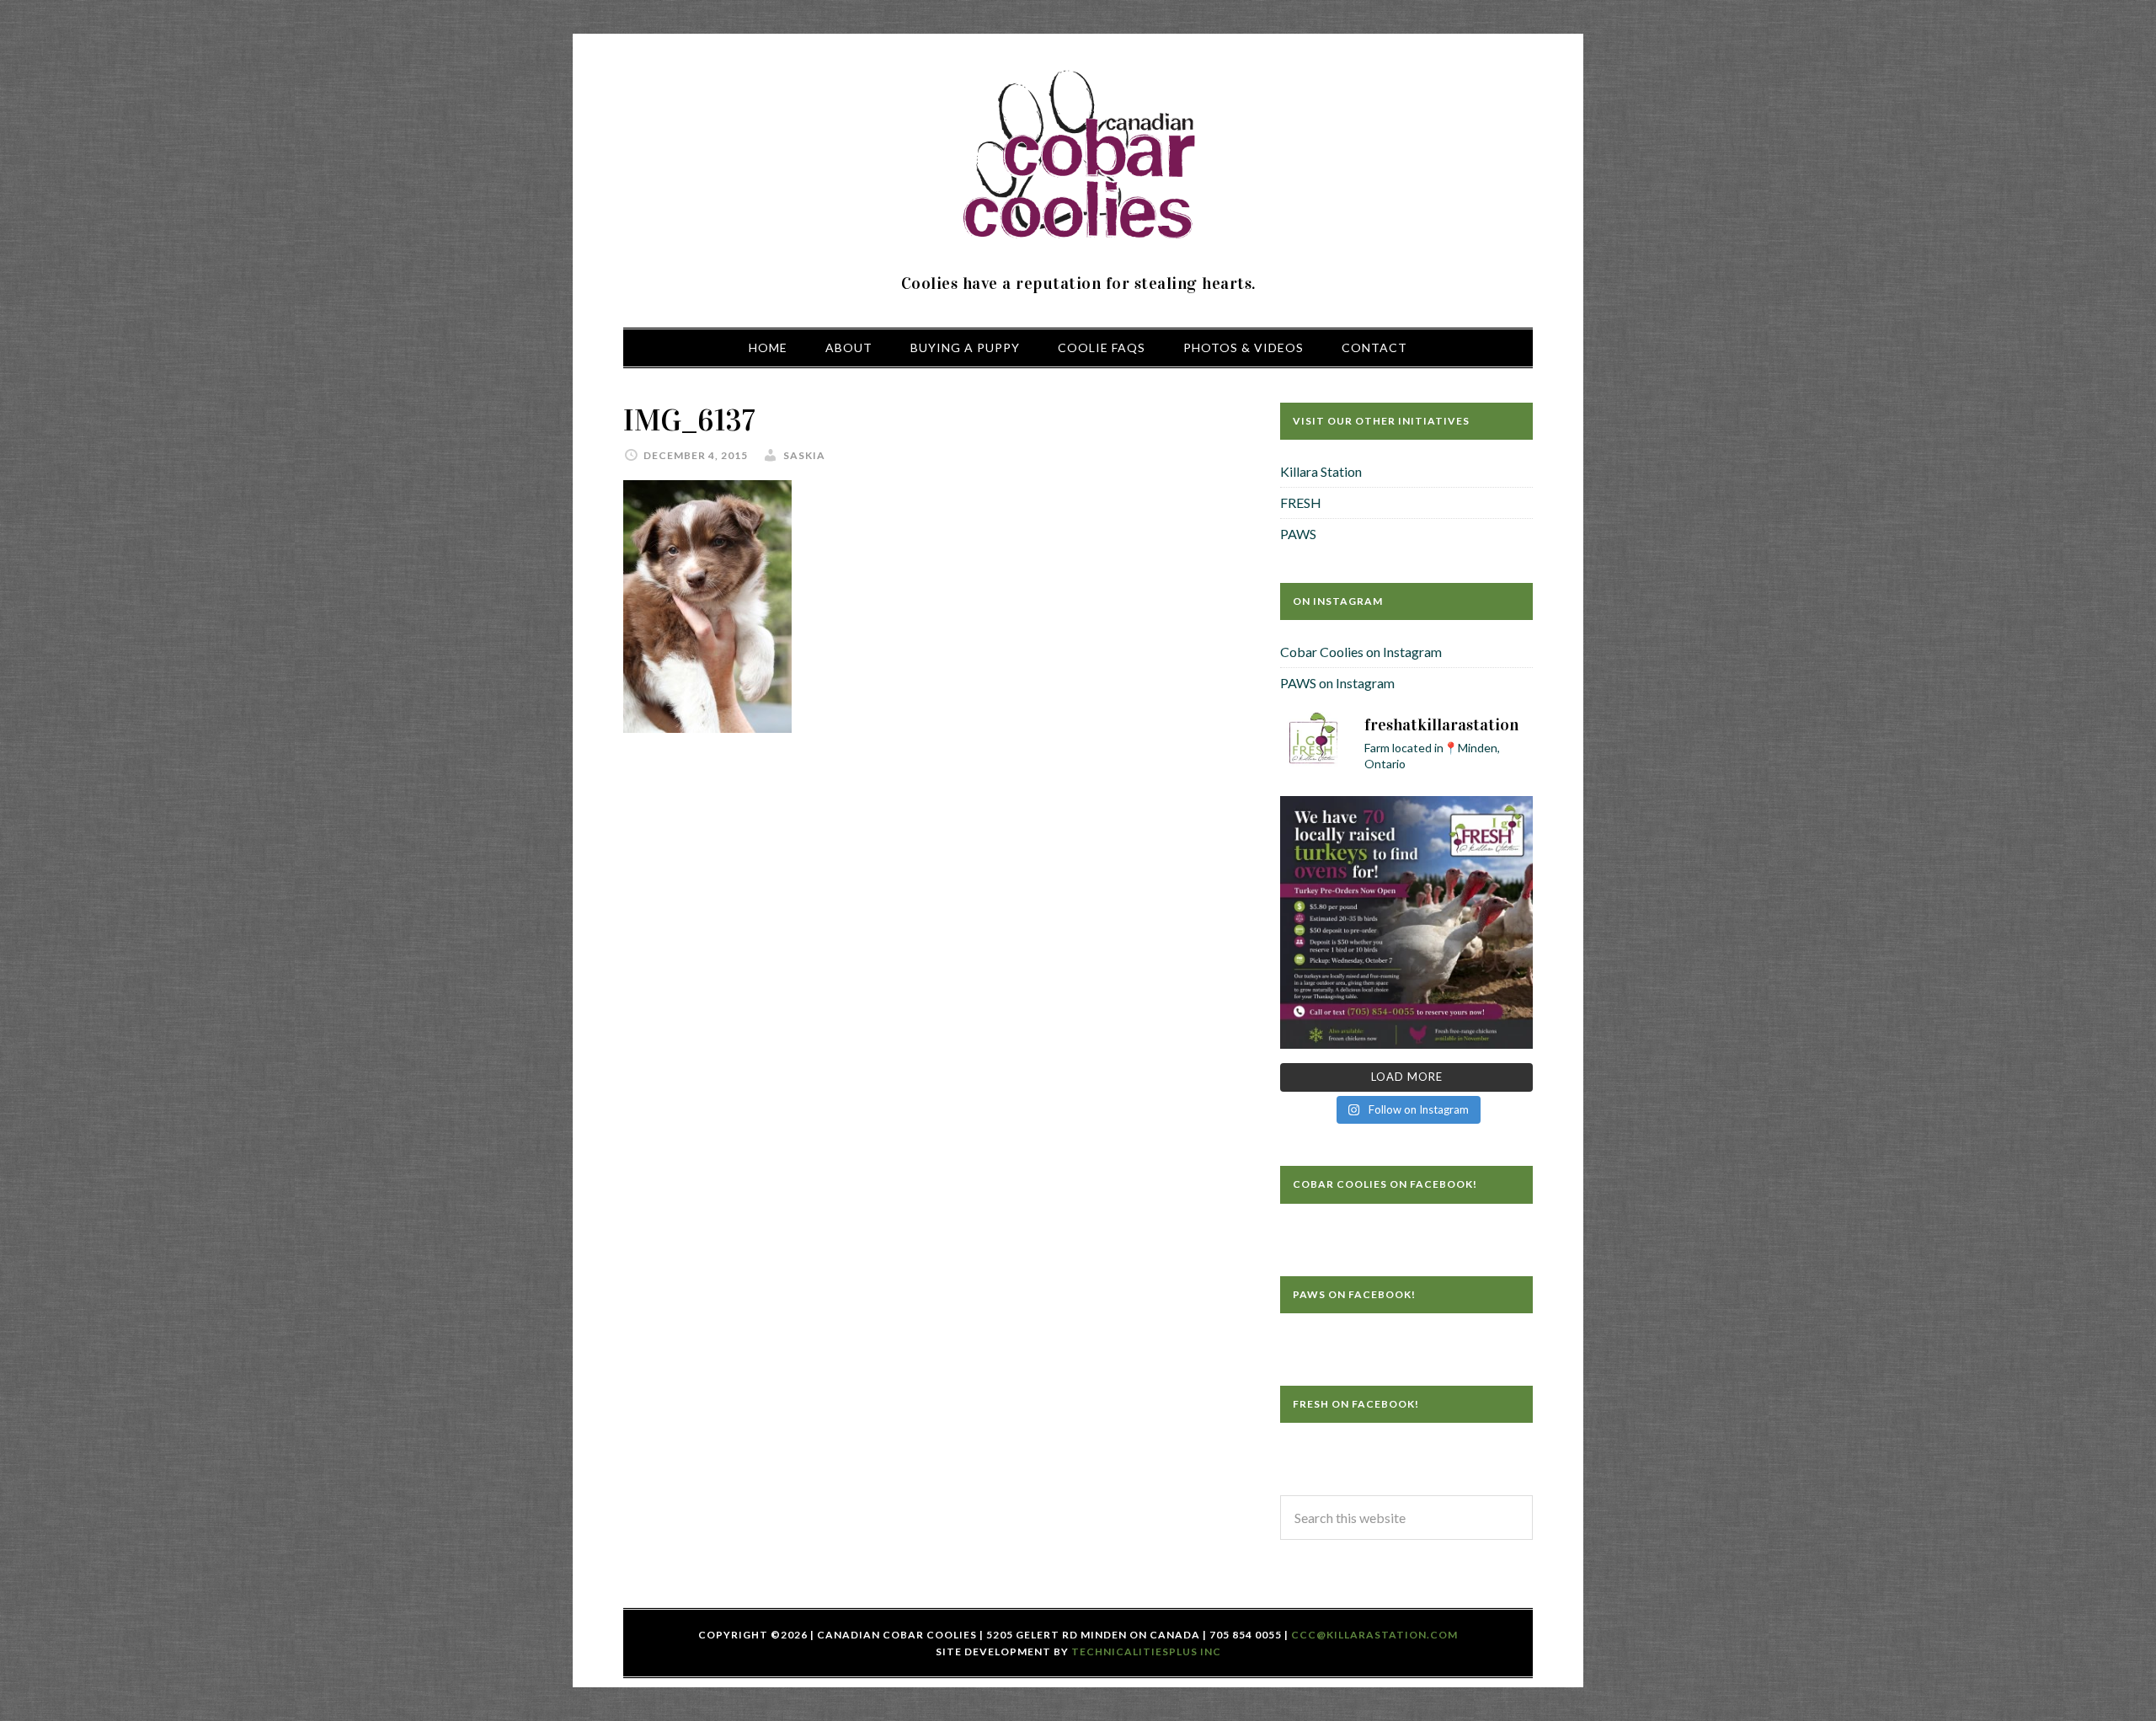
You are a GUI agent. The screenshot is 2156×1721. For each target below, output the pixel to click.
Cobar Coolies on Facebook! (1385, 1184)
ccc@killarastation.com (1374, 1635)
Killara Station (1321, 471)
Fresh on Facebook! (1356, 1404)
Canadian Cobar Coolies (1078, 156)
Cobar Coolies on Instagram (1361, 652)
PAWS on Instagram (1337, 683)
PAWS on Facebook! (1354, 1294)
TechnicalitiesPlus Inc (1146, 1652)
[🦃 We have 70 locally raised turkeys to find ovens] (1406, 922)
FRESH (1301, 502)
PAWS (1298, 534)
